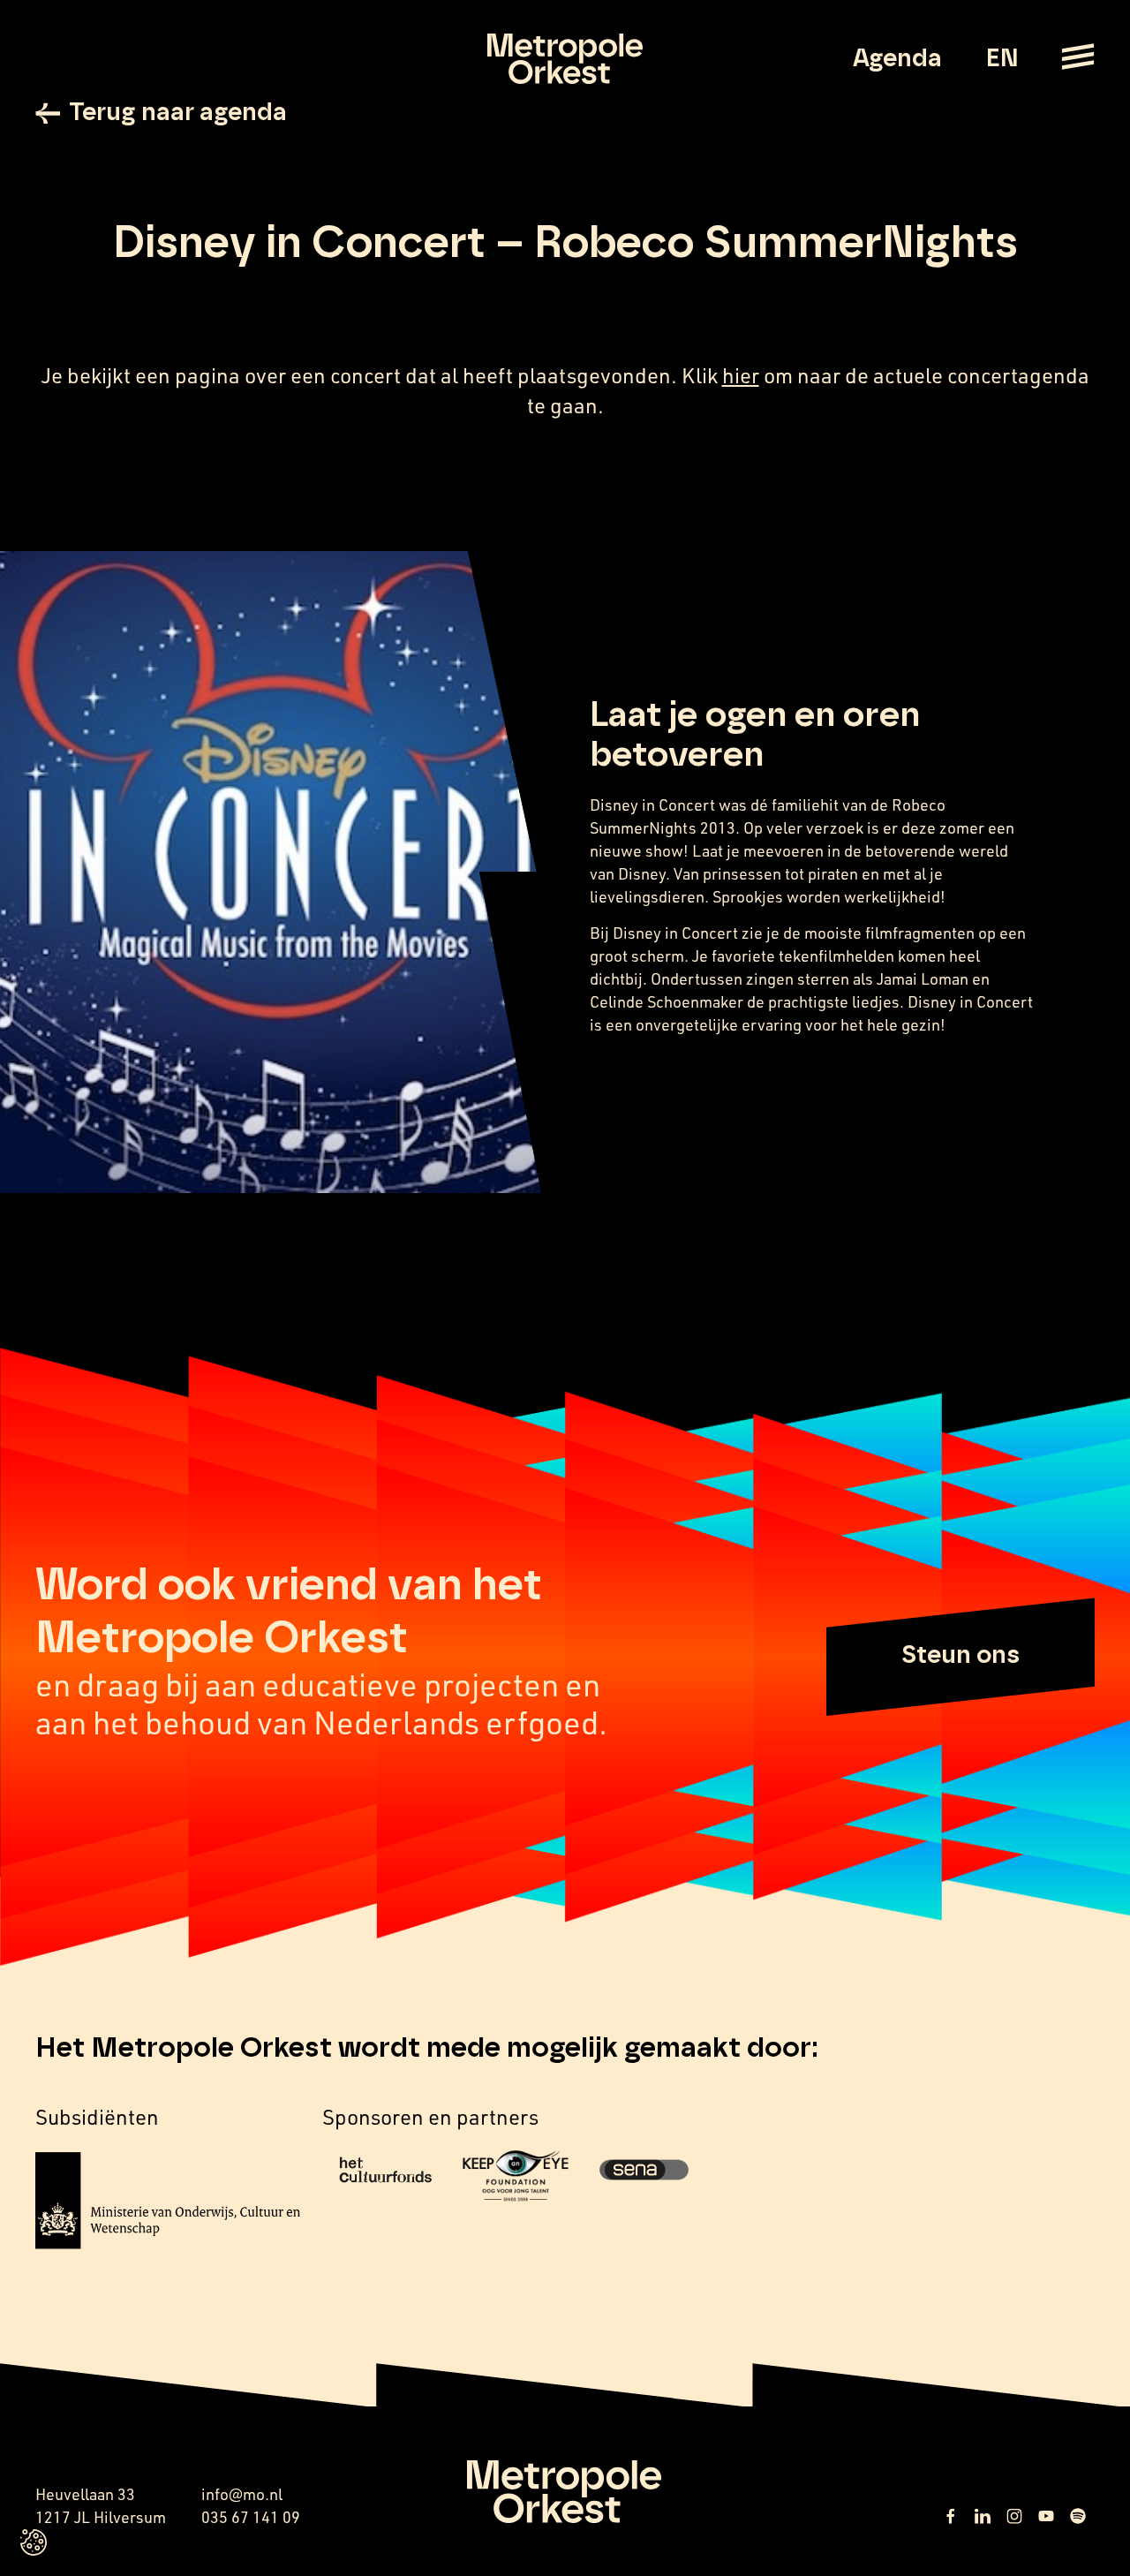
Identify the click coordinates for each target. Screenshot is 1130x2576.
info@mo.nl (242, 2494)
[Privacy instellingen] (34, 2542)
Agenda (897, 59)
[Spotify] (1078, 2516)
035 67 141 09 (251, 2517)
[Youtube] (1046, 2516)
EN (1002, 59)
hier (741, 375)
